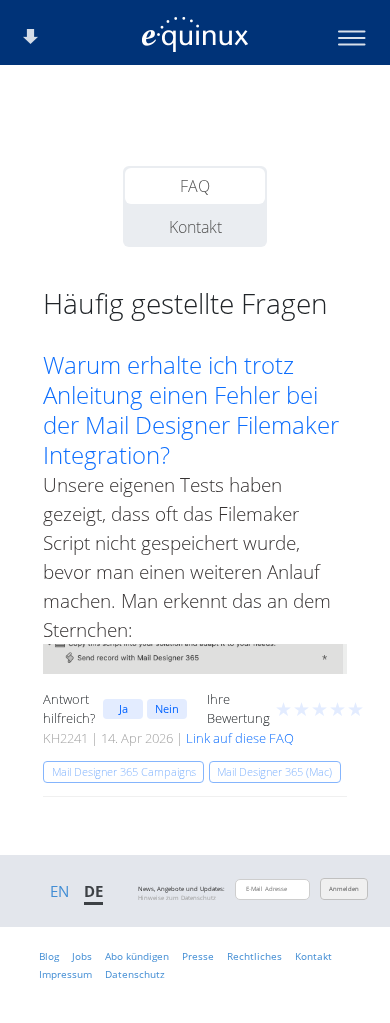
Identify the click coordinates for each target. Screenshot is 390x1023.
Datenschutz (135, 974)
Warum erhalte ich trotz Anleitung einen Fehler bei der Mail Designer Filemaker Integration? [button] (191, 410)
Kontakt (195, 227)
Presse (198, 956)
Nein (167, 708)
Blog (49, 956)
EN (59, 891)
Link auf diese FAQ (240, 738)
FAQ (195, 186)
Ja (123, 708)
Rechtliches (254, 956)
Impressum (65, 974)
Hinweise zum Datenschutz (177, 898)
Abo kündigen (137, 956)
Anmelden (344, 889)
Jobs (82, 956)
